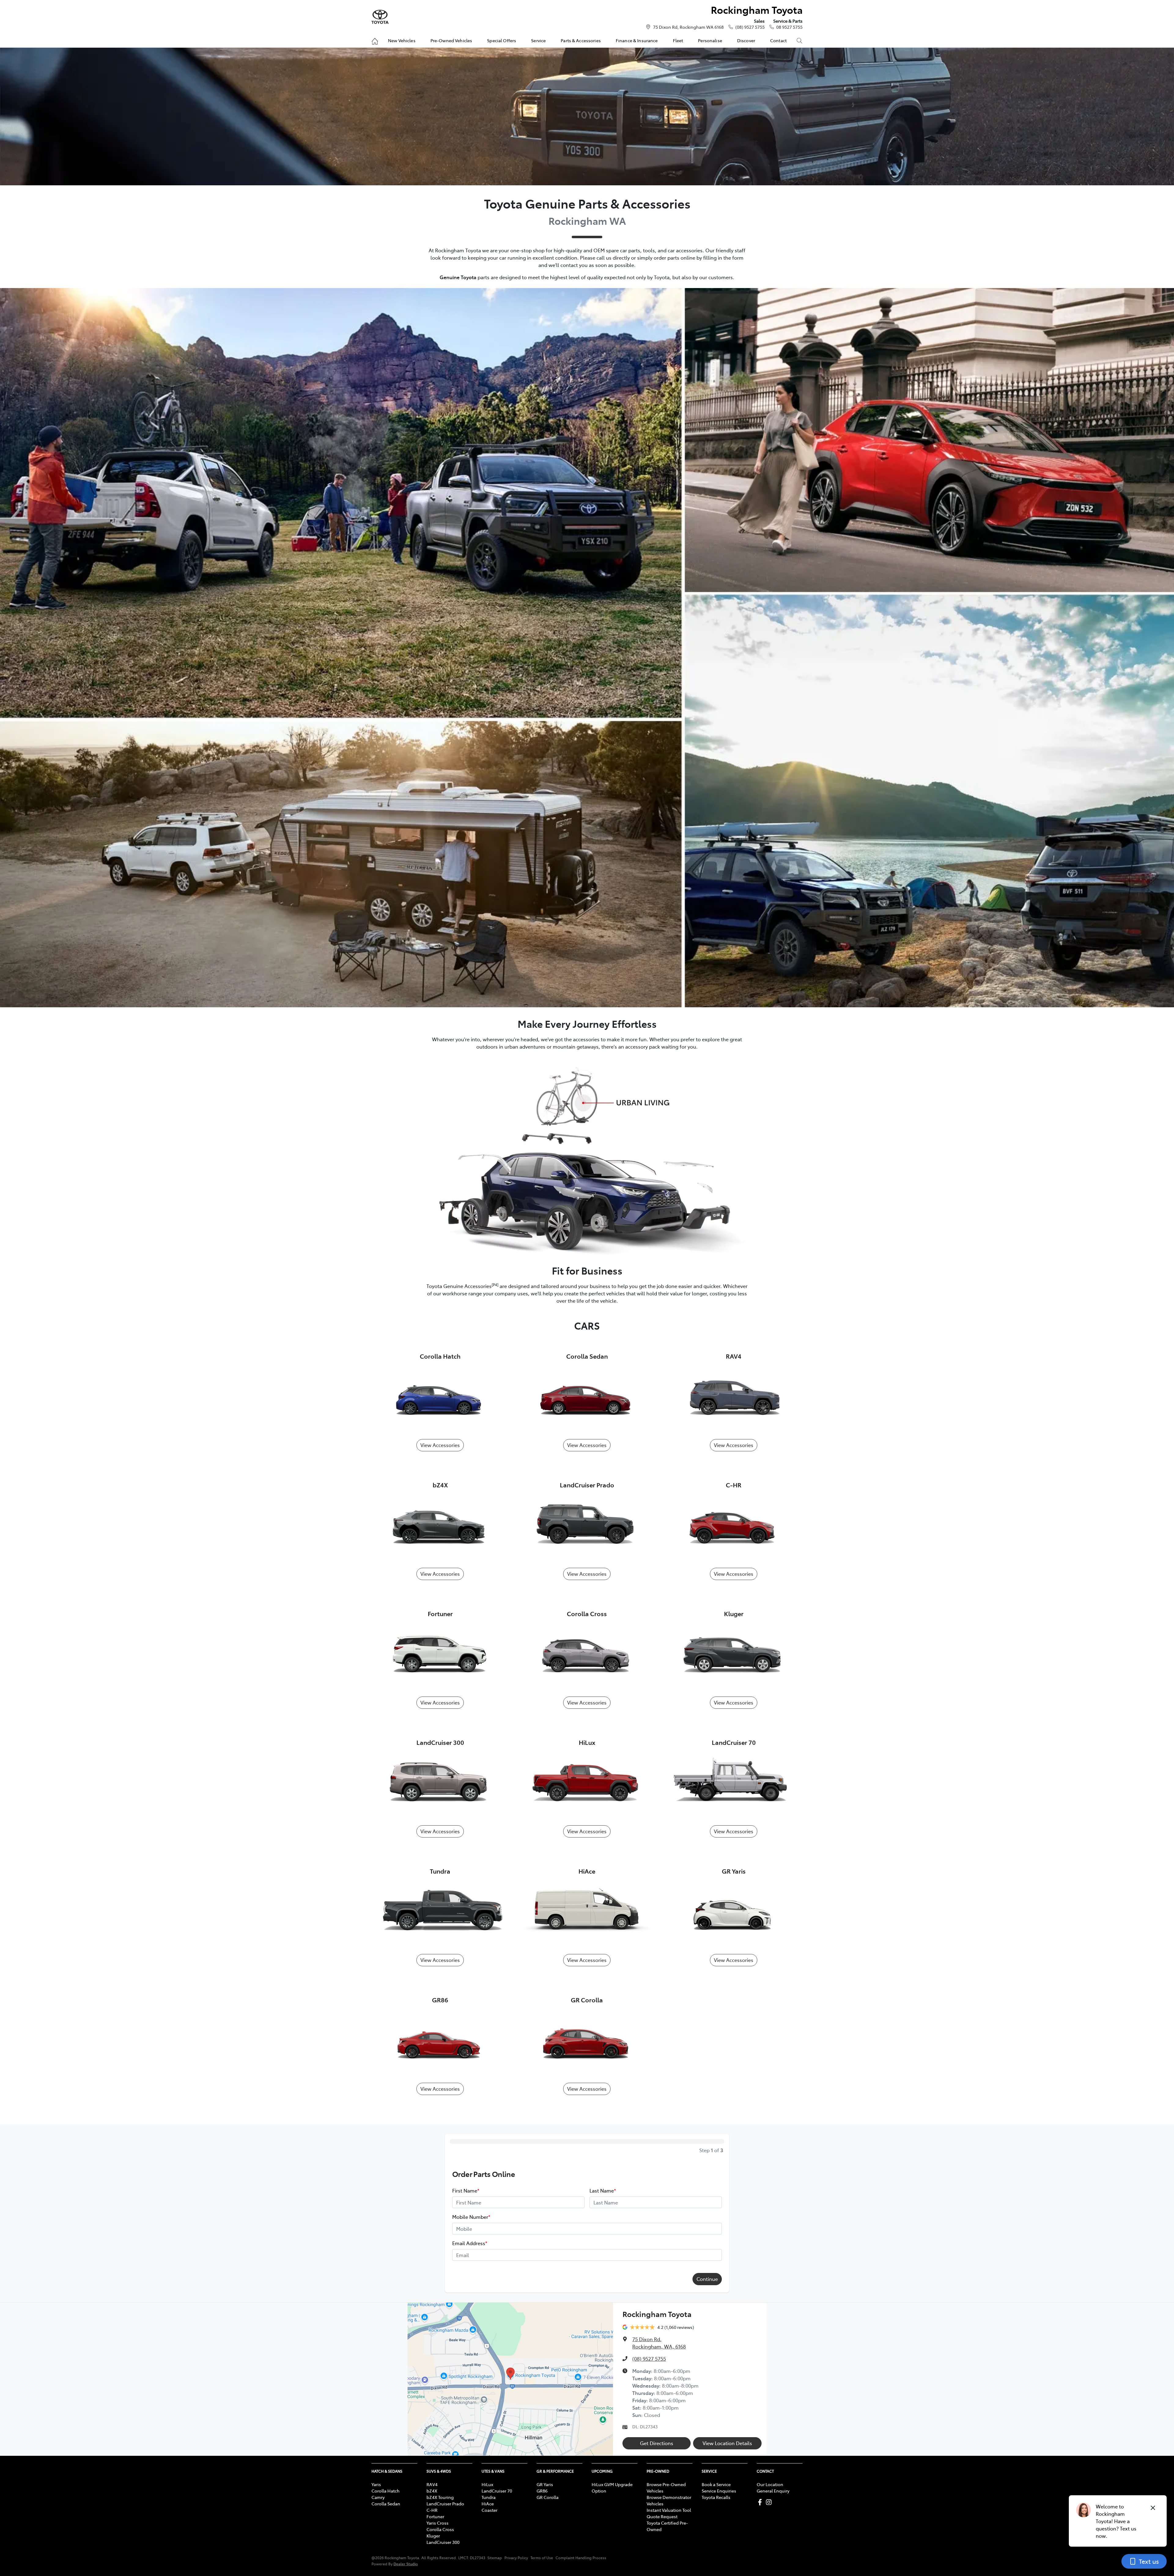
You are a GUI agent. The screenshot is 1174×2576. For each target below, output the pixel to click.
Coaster (489, 2510)
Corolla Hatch (386, 2491)
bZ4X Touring (440, 2497)
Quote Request (662, 2516)
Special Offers (502, 40)
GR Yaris (545, 2484)
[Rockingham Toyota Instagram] (770, 2502)
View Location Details (727, 2443)
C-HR (432, 2510)
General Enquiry (773, 2491)
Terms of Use (542, 2558)
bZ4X (432, 2491)
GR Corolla (548, 2497)
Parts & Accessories (581, 40)
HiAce (488, 2504)
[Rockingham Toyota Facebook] (761, 2502)
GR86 (542, 2491)
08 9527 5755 (789, 27)
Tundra (489, 2497)
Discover (746, 40)
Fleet (678, 40)
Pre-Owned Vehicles (451, 40)
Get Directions (657, 2443)
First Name (466, 2190)
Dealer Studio (406, 2564)
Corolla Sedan (386, 2504)
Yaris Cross (437, 2523)
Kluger (433, 2536)
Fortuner (435, 2516)
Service (538, 40)
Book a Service (716, 2484)
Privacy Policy (516, 2558)
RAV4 (432, 2484)
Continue (707, 2279)
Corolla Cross (440, 2529)
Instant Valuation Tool (669, 2510)
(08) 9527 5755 (750, 27)
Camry (378, 2497)
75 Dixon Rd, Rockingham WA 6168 (688, 27)
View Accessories (440, 1445)
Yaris (376, 2484)
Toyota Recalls (716, 2497)
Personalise (710, 40)
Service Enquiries (719, 2491)
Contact (778, 40)
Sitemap (495, 2558)
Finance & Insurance (637, 40)
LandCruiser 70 (497, 2491)
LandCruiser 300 (443, 2542)
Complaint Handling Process (581, 2558)
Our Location (770, 2484)
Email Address (470, 2243)
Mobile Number (471, 2217)
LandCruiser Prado (445, 2504)
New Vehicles (402, 40)
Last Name (603, 2190)
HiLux (487, 2484)
